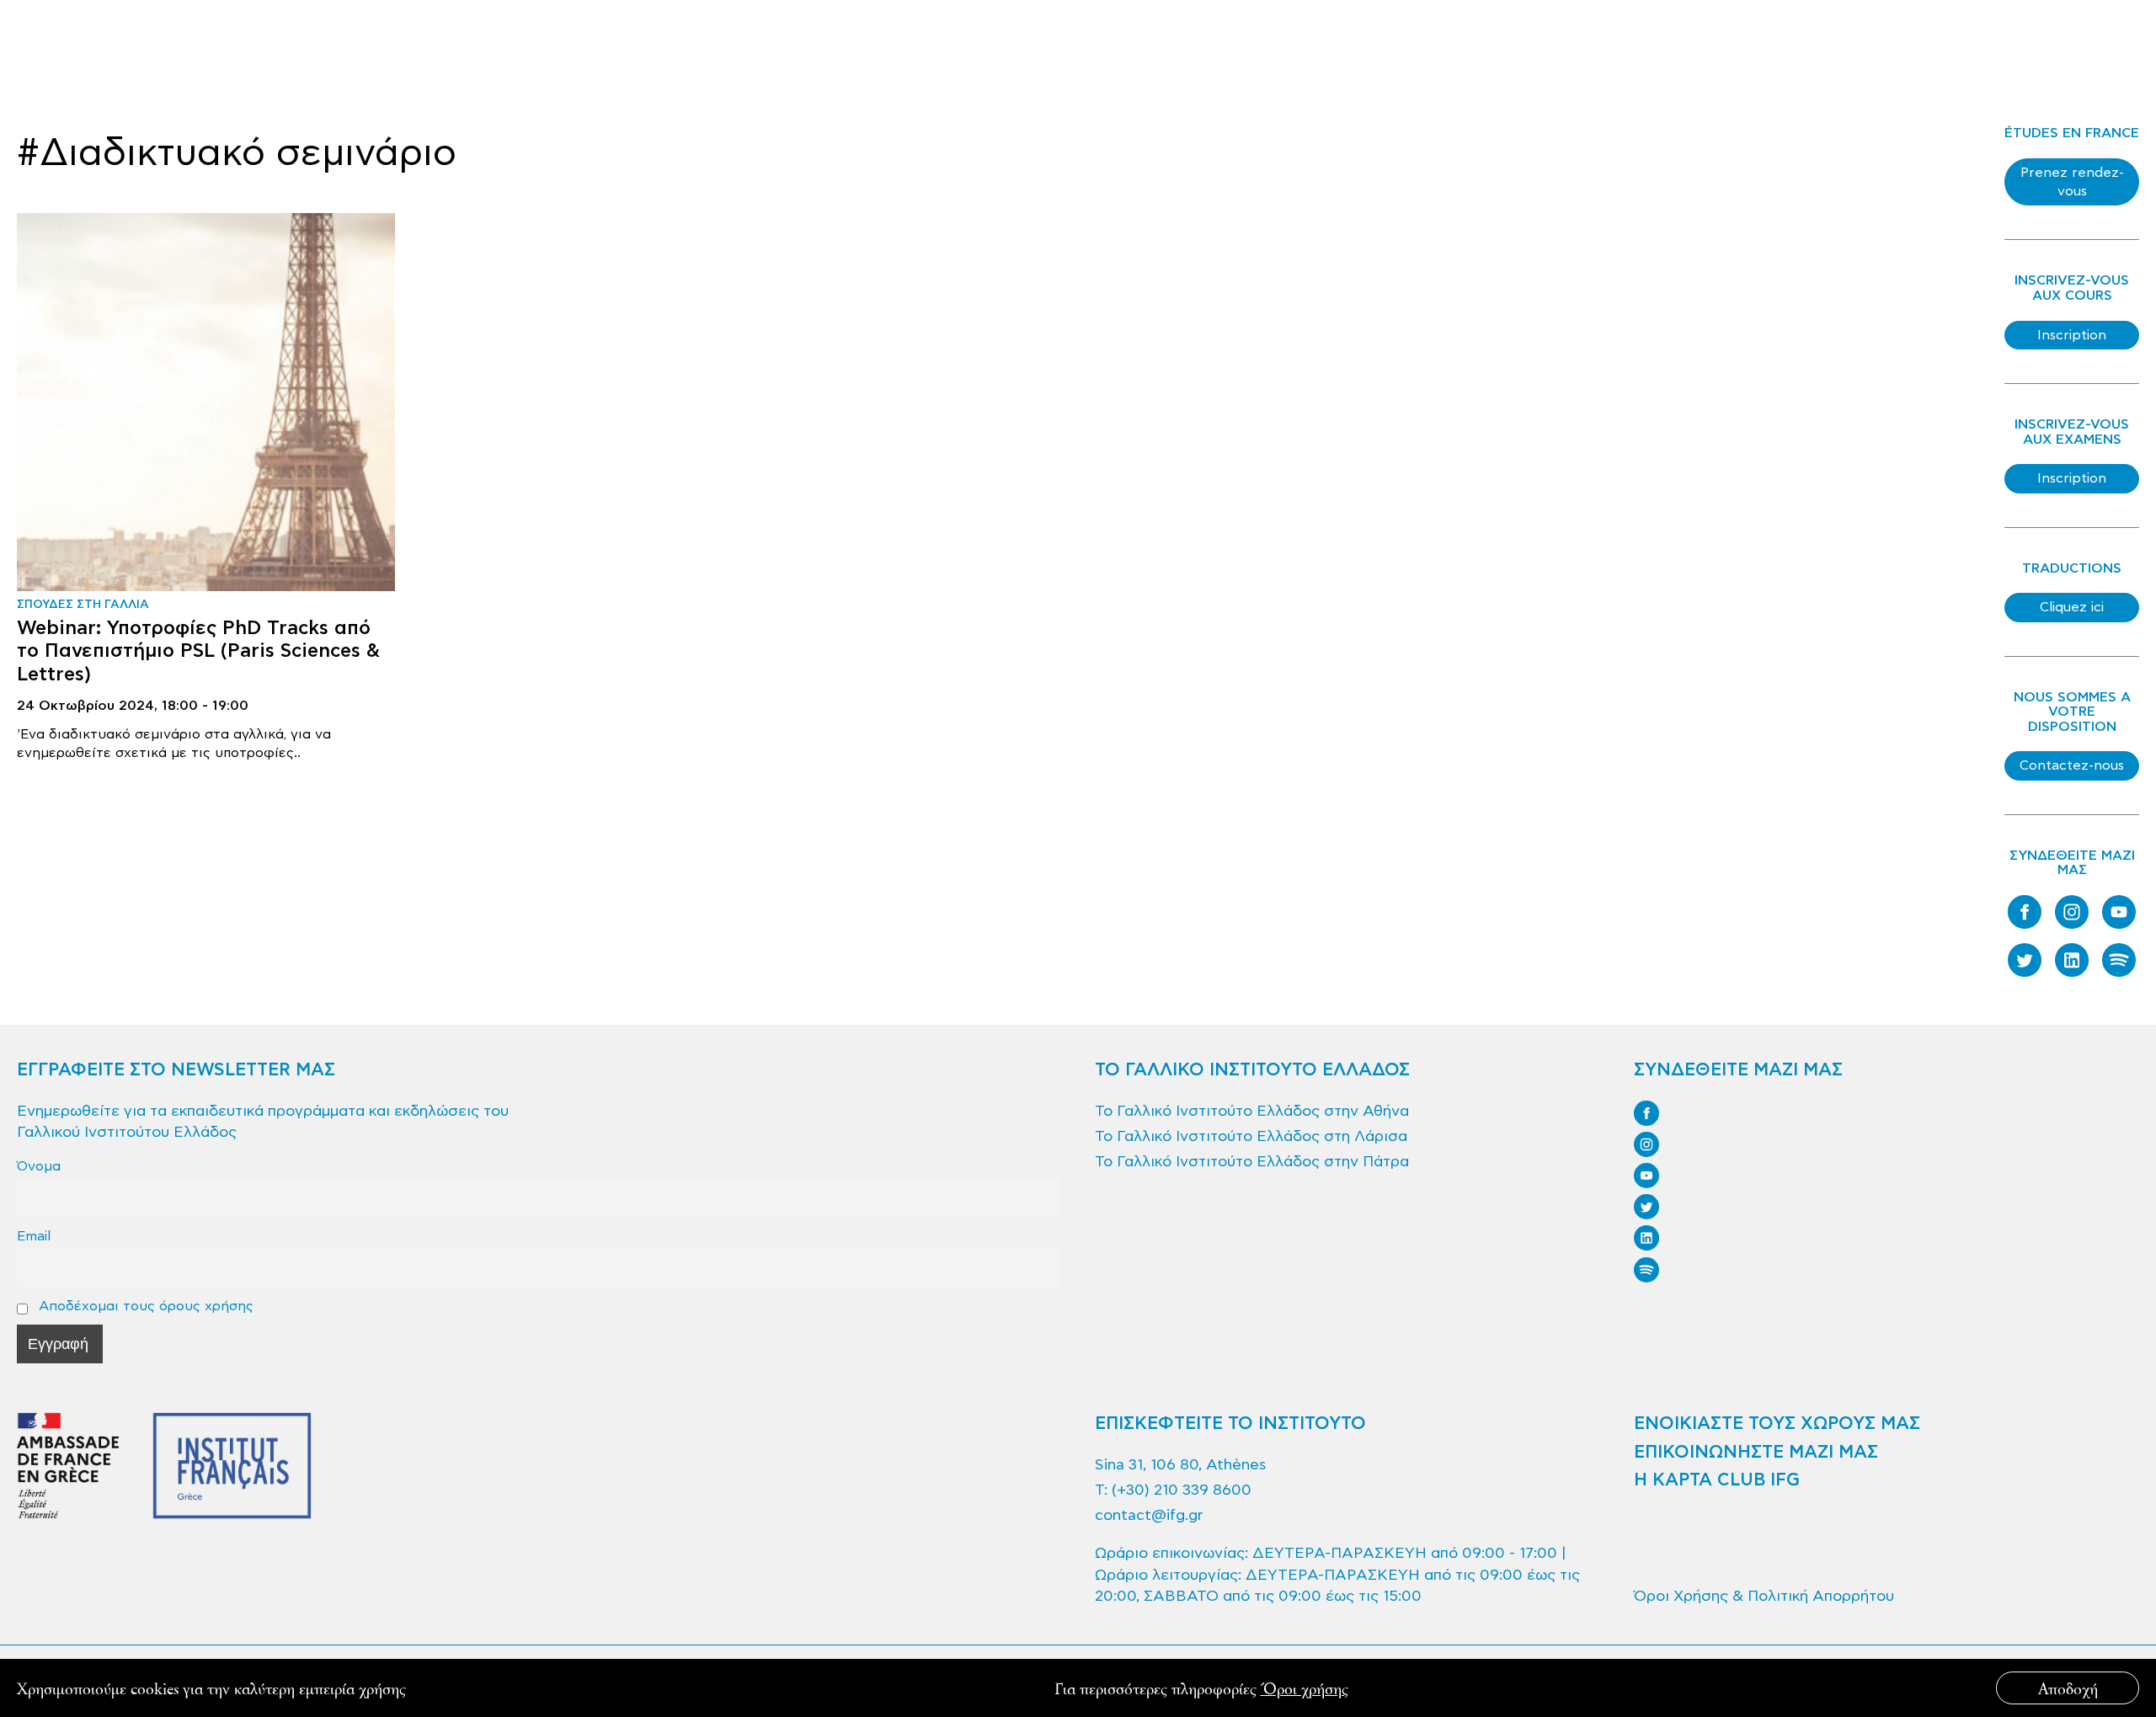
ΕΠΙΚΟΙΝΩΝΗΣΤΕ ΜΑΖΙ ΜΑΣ (1756, 1453)
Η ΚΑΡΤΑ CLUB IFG (1717, 1480)
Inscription (2072, 335)
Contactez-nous (2072, 765)
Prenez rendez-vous (2072, 182)
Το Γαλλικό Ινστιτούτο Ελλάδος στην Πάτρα (1252, 1162)
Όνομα (39, 1166)
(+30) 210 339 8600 (1182, 1490)
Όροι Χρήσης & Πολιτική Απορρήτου (1764, 1596)
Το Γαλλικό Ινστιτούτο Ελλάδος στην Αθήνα (1252, 1111)
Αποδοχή (2068, 1688)
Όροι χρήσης (1305, 1688)
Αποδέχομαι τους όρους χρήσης (144, 1306)
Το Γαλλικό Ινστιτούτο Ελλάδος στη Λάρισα (1251, 1136)
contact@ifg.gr (1149, 1515)
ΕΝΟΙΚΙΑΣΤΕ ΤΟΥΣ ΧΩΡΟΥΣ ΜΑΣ (1777, 1424)
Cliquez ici (2072, 607)
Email (34, 1236)
